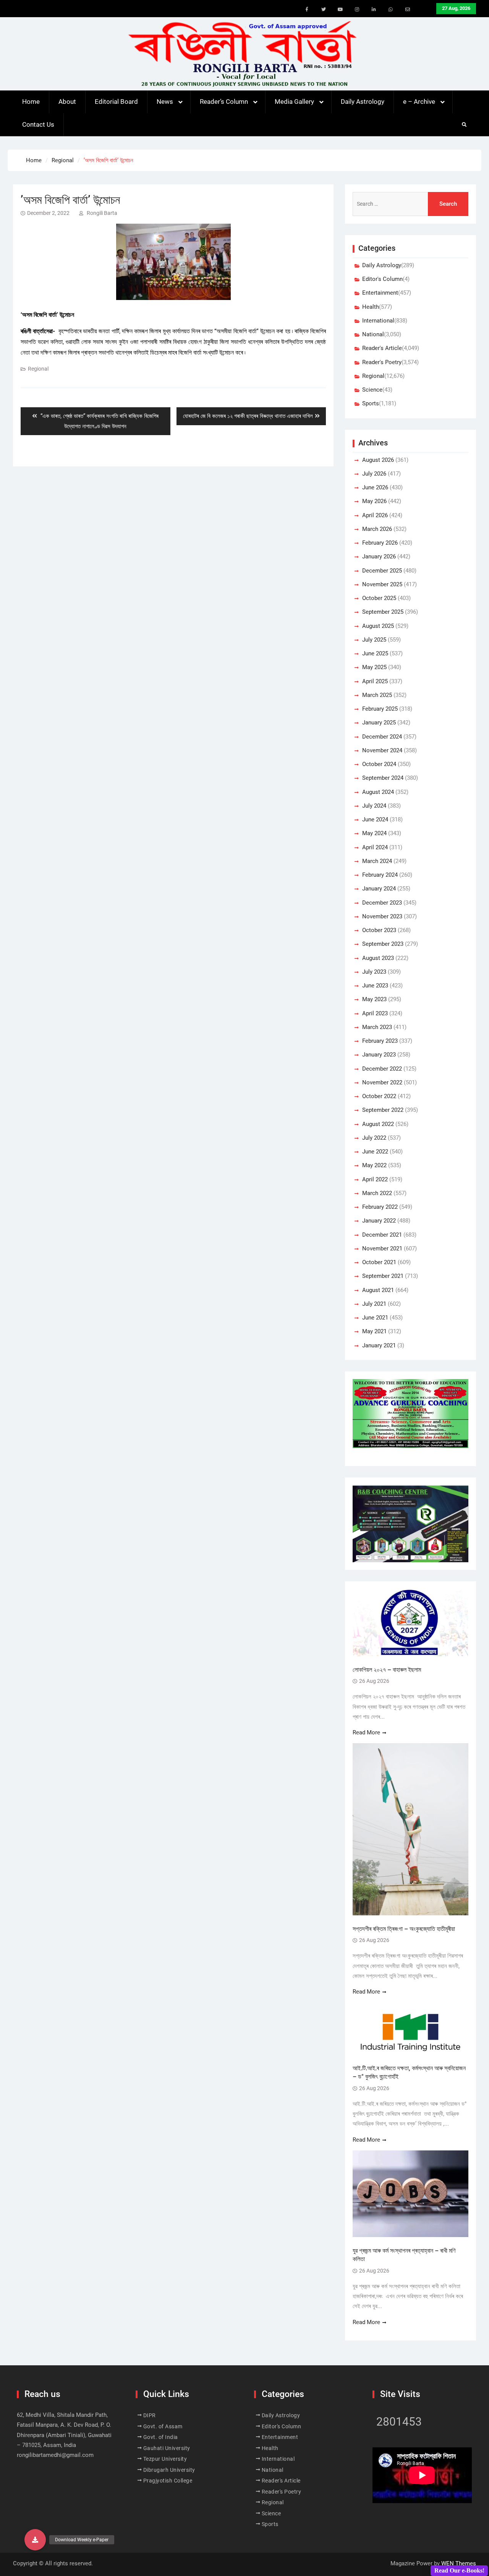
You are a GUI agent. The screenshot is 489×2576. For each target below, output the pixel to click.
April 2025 (375, 681)
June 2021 (375, 1318)
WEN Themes (459, 2563)
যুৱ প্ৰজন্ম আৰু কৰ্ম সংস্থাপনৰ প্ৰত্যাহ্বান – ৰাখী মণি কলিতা (404, 2255)
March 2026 (377, 529)
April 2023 (375, 1013)
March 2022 (377, 1193)
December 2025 (382, 571)
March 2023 (377, 1027)
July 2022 (374, 1138)
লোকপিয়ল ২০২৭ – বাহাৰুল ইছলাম (388, 1670)
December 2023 (382, 903)
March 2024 (377, 861)
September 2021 (383, 1276)
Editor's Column (382, 279)
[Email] (408, 10)
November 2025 (382, 584)
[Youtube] (340, 10)
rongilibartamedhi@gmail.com (55, 2455)
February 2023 (380, 1041)
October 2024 (379, 764)
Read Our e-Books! (459, 2570)
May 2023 (374, 999)
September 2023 (383, 944)
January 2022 (379, 1221)
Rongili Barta (102, 213)
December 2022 (382, 1069)
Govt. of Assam (163, 2426)
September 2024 (383, 778)
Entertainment (380, 293)
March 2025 (377, 695)
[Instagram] (357, 10)
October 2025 (379, 598)
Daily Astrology (363, 102)
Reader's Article (382, 348)
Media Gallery (294, 102)
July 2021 (374, 1304)
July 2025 (374, 640)
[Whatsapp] (391, 10)
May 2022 (374, 1165)
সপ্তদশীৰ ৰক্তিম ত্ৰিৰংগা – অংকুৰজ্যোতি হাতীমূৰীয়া (404, 1929)
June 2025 (375, 653)
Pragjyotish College (168, 2481)
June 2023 (375, 986)
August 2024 (378, 792)
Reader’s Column (224, 102)
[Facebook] (307, 10)
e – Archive (419, 102)
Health (371, 307)
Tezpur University (165, 2459)
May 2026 (374, 501)
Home (31, 102)
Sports (371, 403)
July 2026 (374, 474)
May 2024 (374, 833)
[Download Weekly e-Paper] (35, 2540)
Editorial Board (116, 102)
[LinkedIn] (374, 10)
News (165, 102)
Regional (38, 369)
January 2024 (379, 889)
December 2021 (382, 1235)
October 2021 (379, 1262)
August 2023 (378, 958)
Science (372, 390)
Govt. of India (161, 2437)
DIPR (150, 2415)
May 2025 (374, 667)
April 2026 (375, 515)
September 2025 (383, 612)
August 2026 (378, 460)
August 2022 (378, 1124)
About (67, 102)
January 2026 (379, 556)
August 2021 (378, 1290)
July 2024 (374, 806)
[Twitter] (324, 10)
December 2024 (382, 737)
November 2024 (382, 750)
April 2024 (375, 847)
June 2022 (375, 1152)
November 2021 (382, 1248)
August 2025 (378, 626)
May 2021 (374, 1331)
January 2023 (379, 1055)
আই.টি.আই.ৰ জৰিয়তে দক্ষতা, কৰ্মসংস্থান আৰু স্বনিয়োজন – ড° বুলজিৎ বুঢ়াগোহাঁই (409, 2072)
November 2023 (382, 916)
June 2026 (375, 487)
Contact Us (38, 124)
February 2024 (380, 875)
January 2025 (379, 723)
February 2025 (380, 709)
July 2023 (374, 972)
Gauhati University (167, 2448)
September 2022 (383, 1110)
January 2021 (379, 1345)
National (373, 334)
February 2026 (380, 543)
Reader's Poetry (382, 362)
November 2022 (382, 1082)
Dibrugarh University (169, 2470)
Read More (366, 1732)
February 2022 (380, 1207)
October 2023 (379, 930)
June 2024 (375, 819)
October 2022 (379, 1096)
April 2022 (375, 1179)
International (378, 321)
